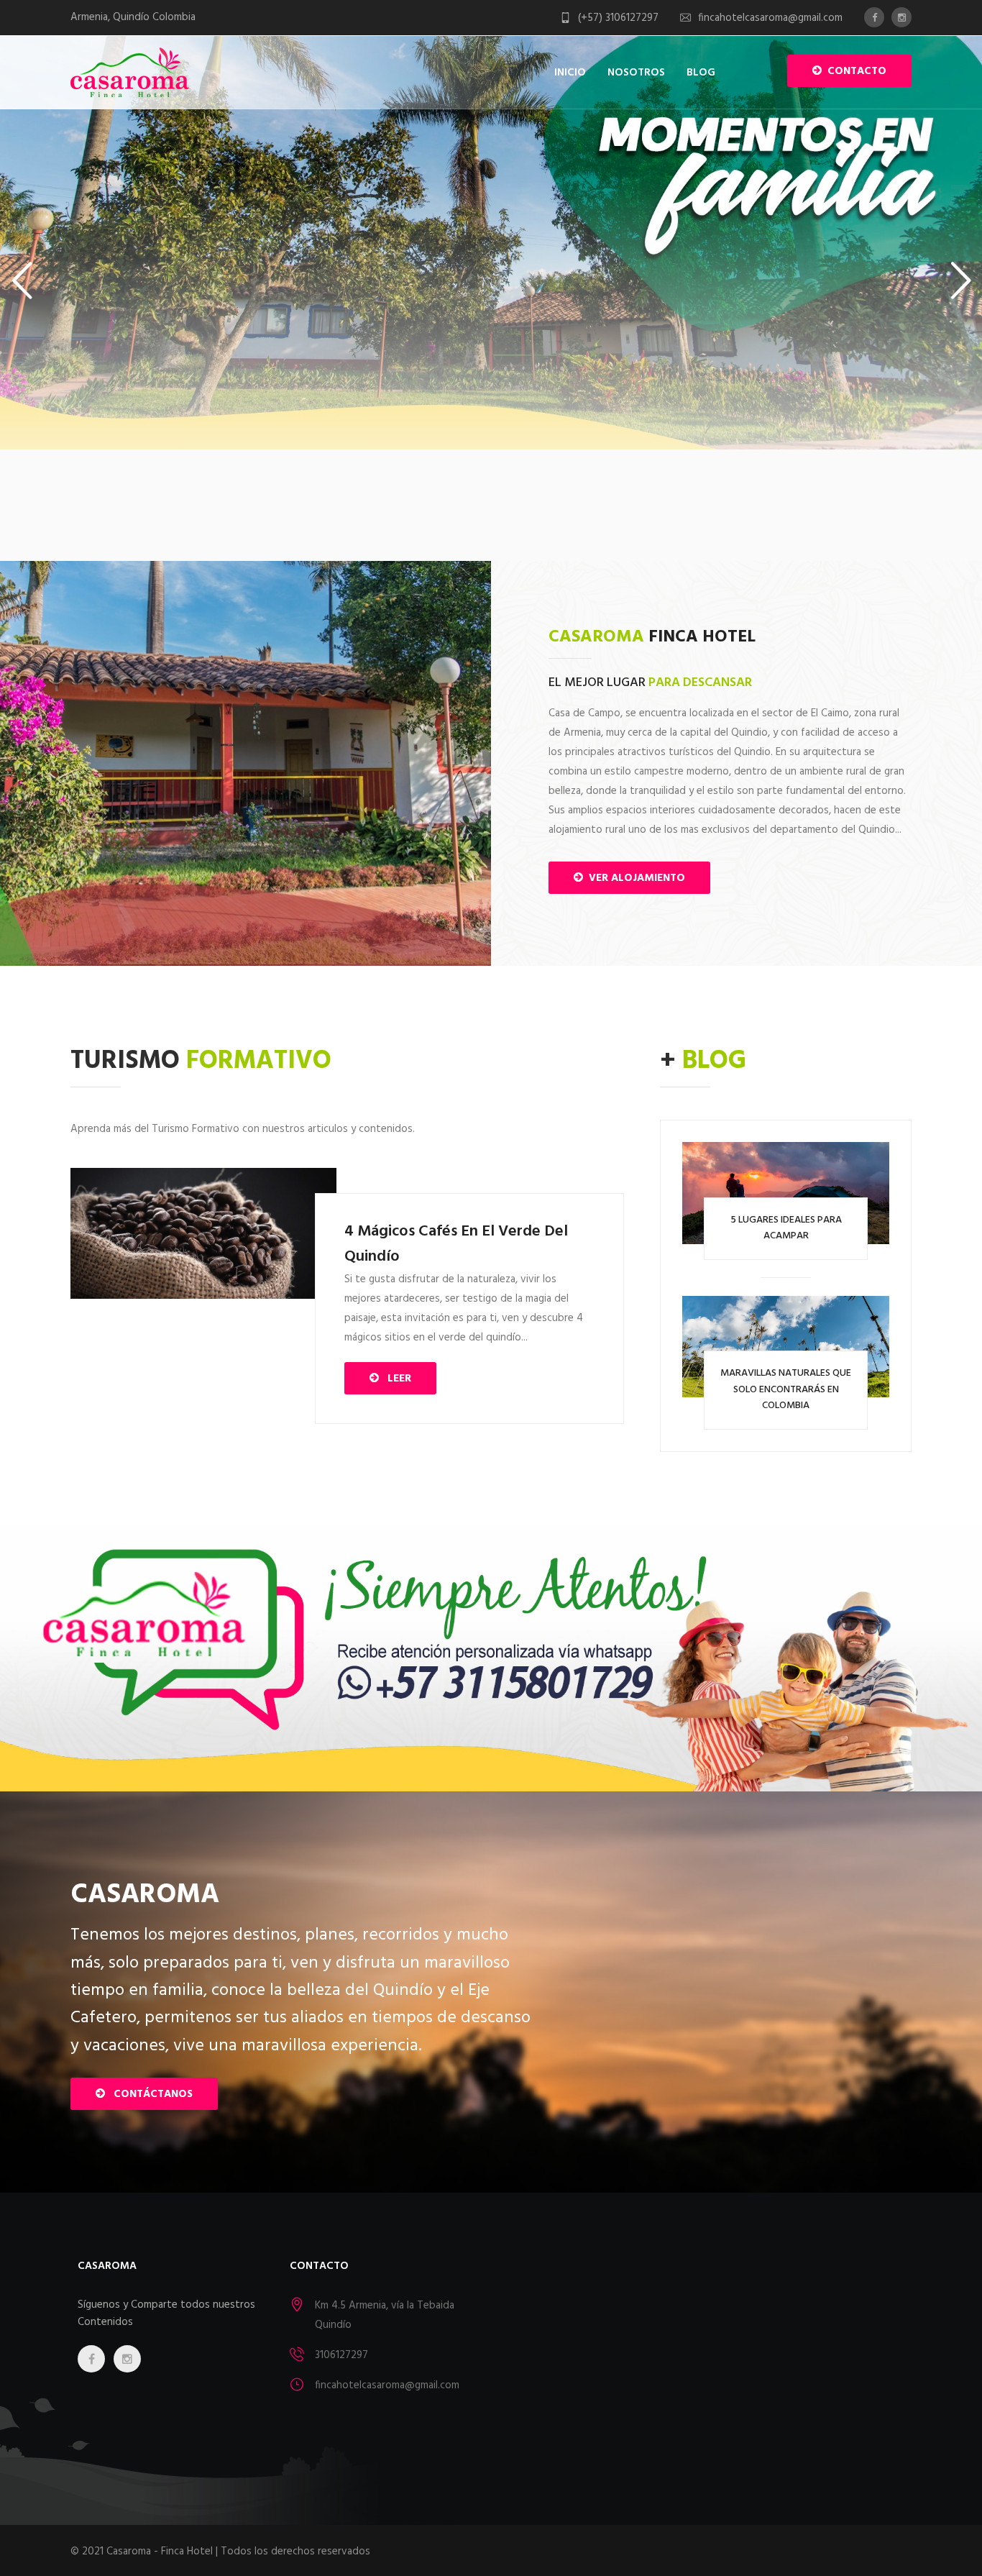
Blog (701, 73)
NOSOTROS (636, 73)
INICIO (570, 73)
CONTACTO (854, 71)
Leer (395, 1379)
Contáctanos (149, 2094)
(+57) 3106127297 (618, 18)
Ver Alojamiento (634, 878)
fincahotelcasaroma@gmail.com (770, 18)
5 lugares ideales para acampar (786, 1228)
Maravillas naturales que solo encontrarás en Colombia (786, 1389)
